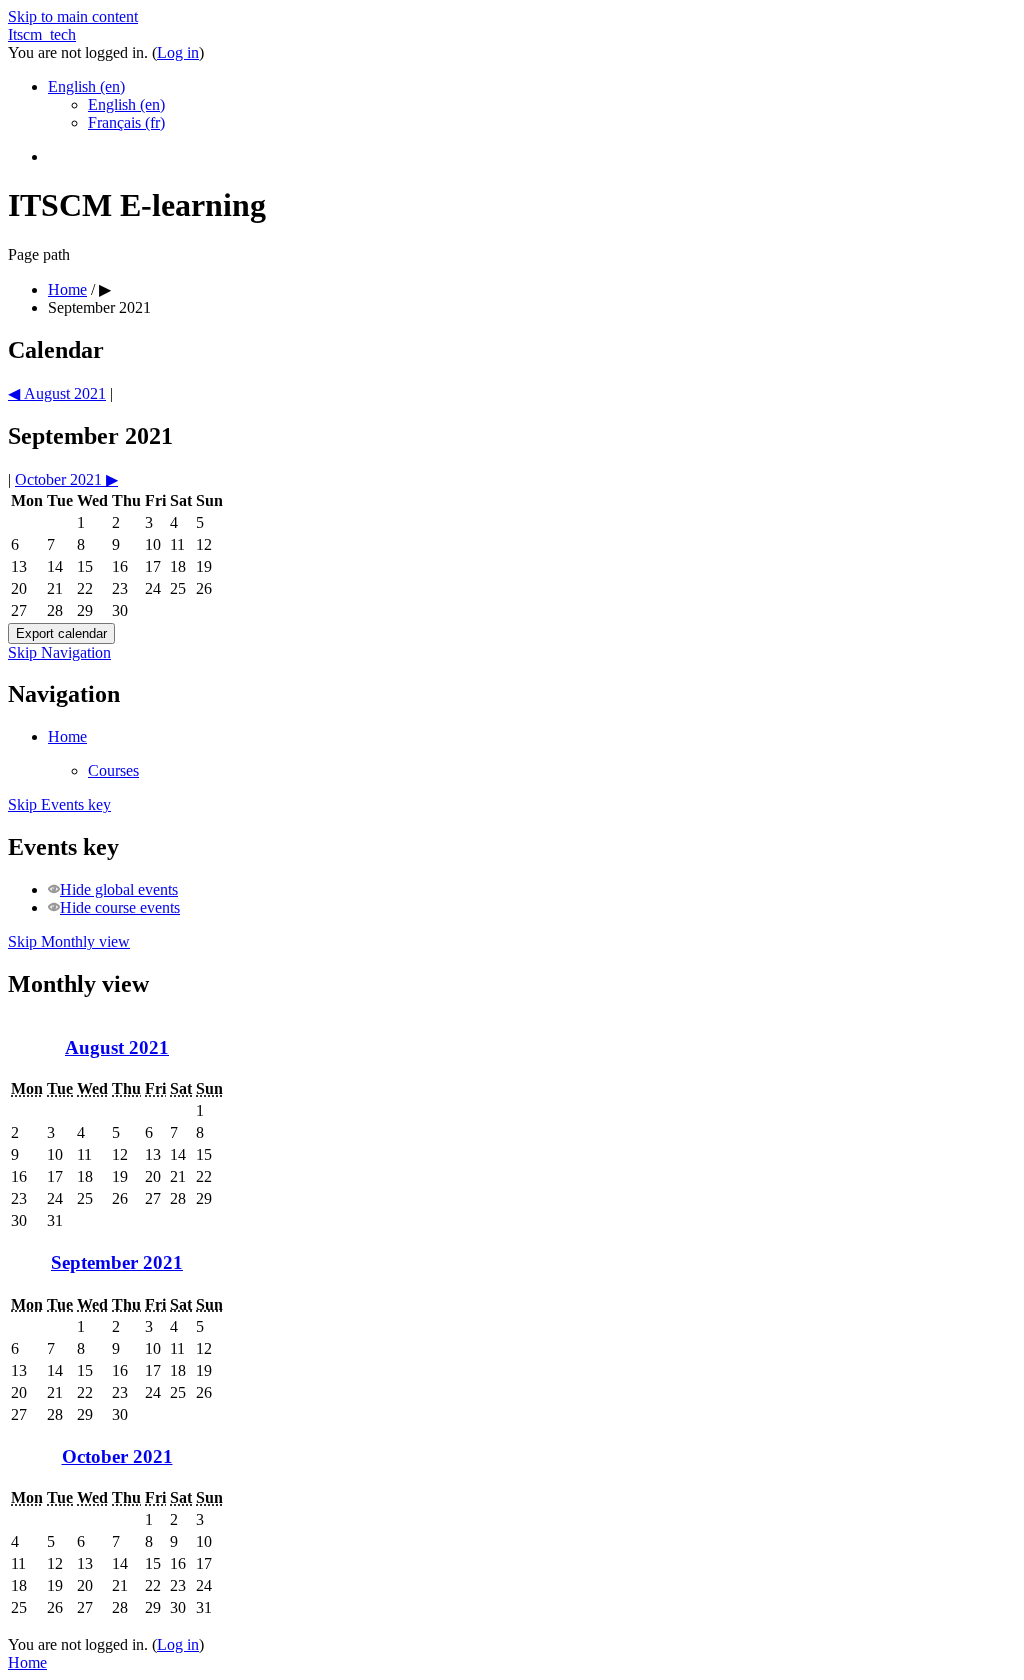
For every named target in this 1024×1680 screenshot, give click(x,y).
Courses (113, 770)
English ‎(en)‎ (86, 86)
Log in (178, 52)
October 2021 (117, 1456)
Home (67, 289)
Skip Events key (59, 804)
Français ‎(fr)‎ (126, 122)
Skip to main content (73, 16)
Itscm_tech (42, 34)
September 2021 (99, 307)
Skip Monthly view (69, 941)
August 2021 (117, 1047)
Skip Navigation (59, 652)
